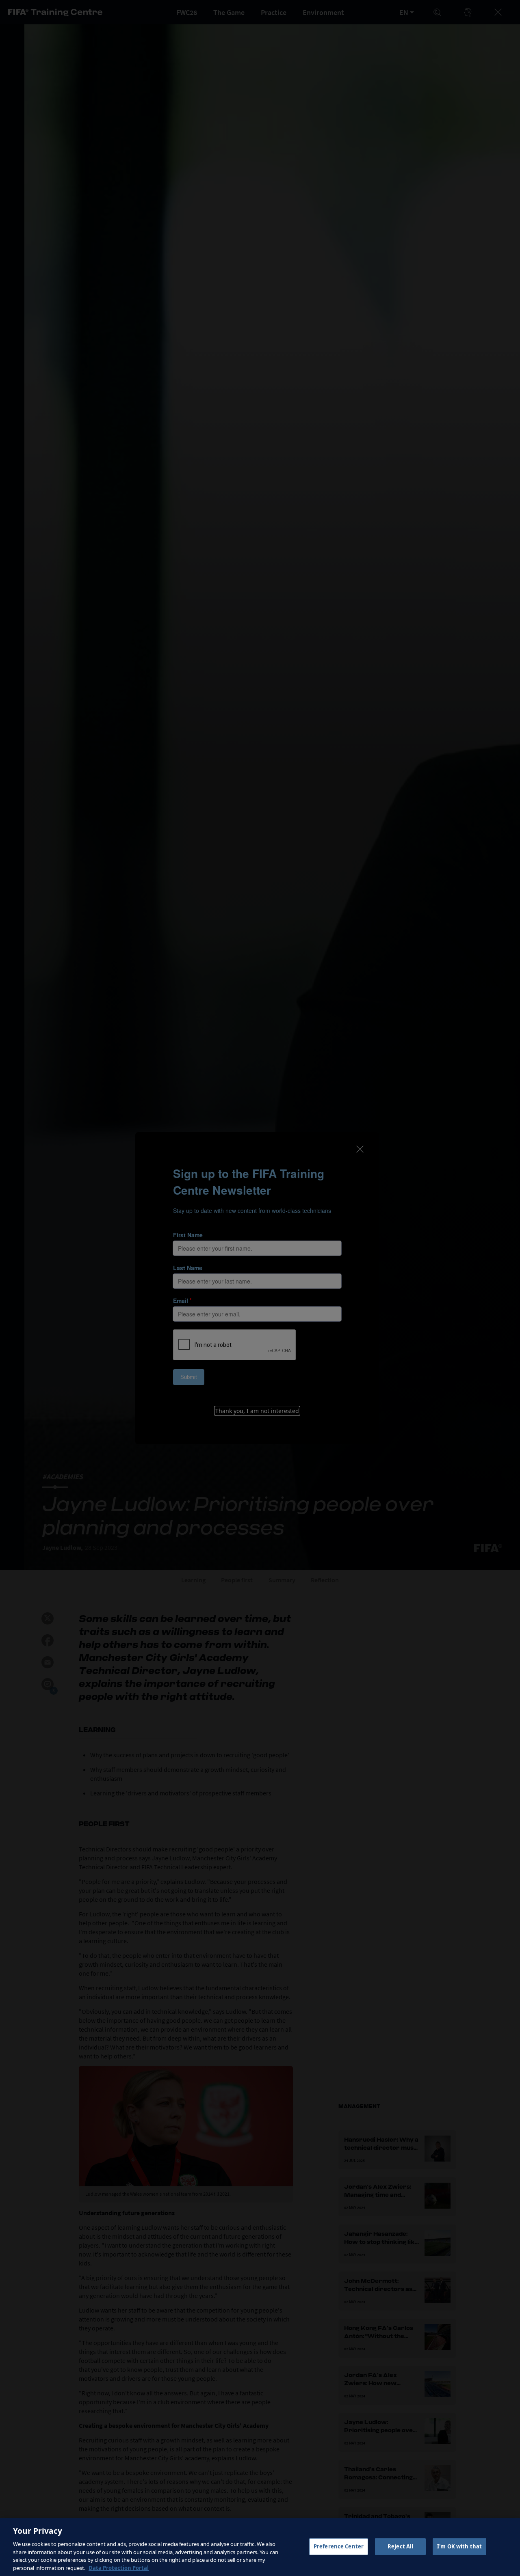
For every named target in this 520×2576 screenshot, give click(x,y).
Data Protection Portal (119, 2567)
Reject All (400, 2546)
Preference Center (339, 2546)
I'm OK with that (459, 2546)
